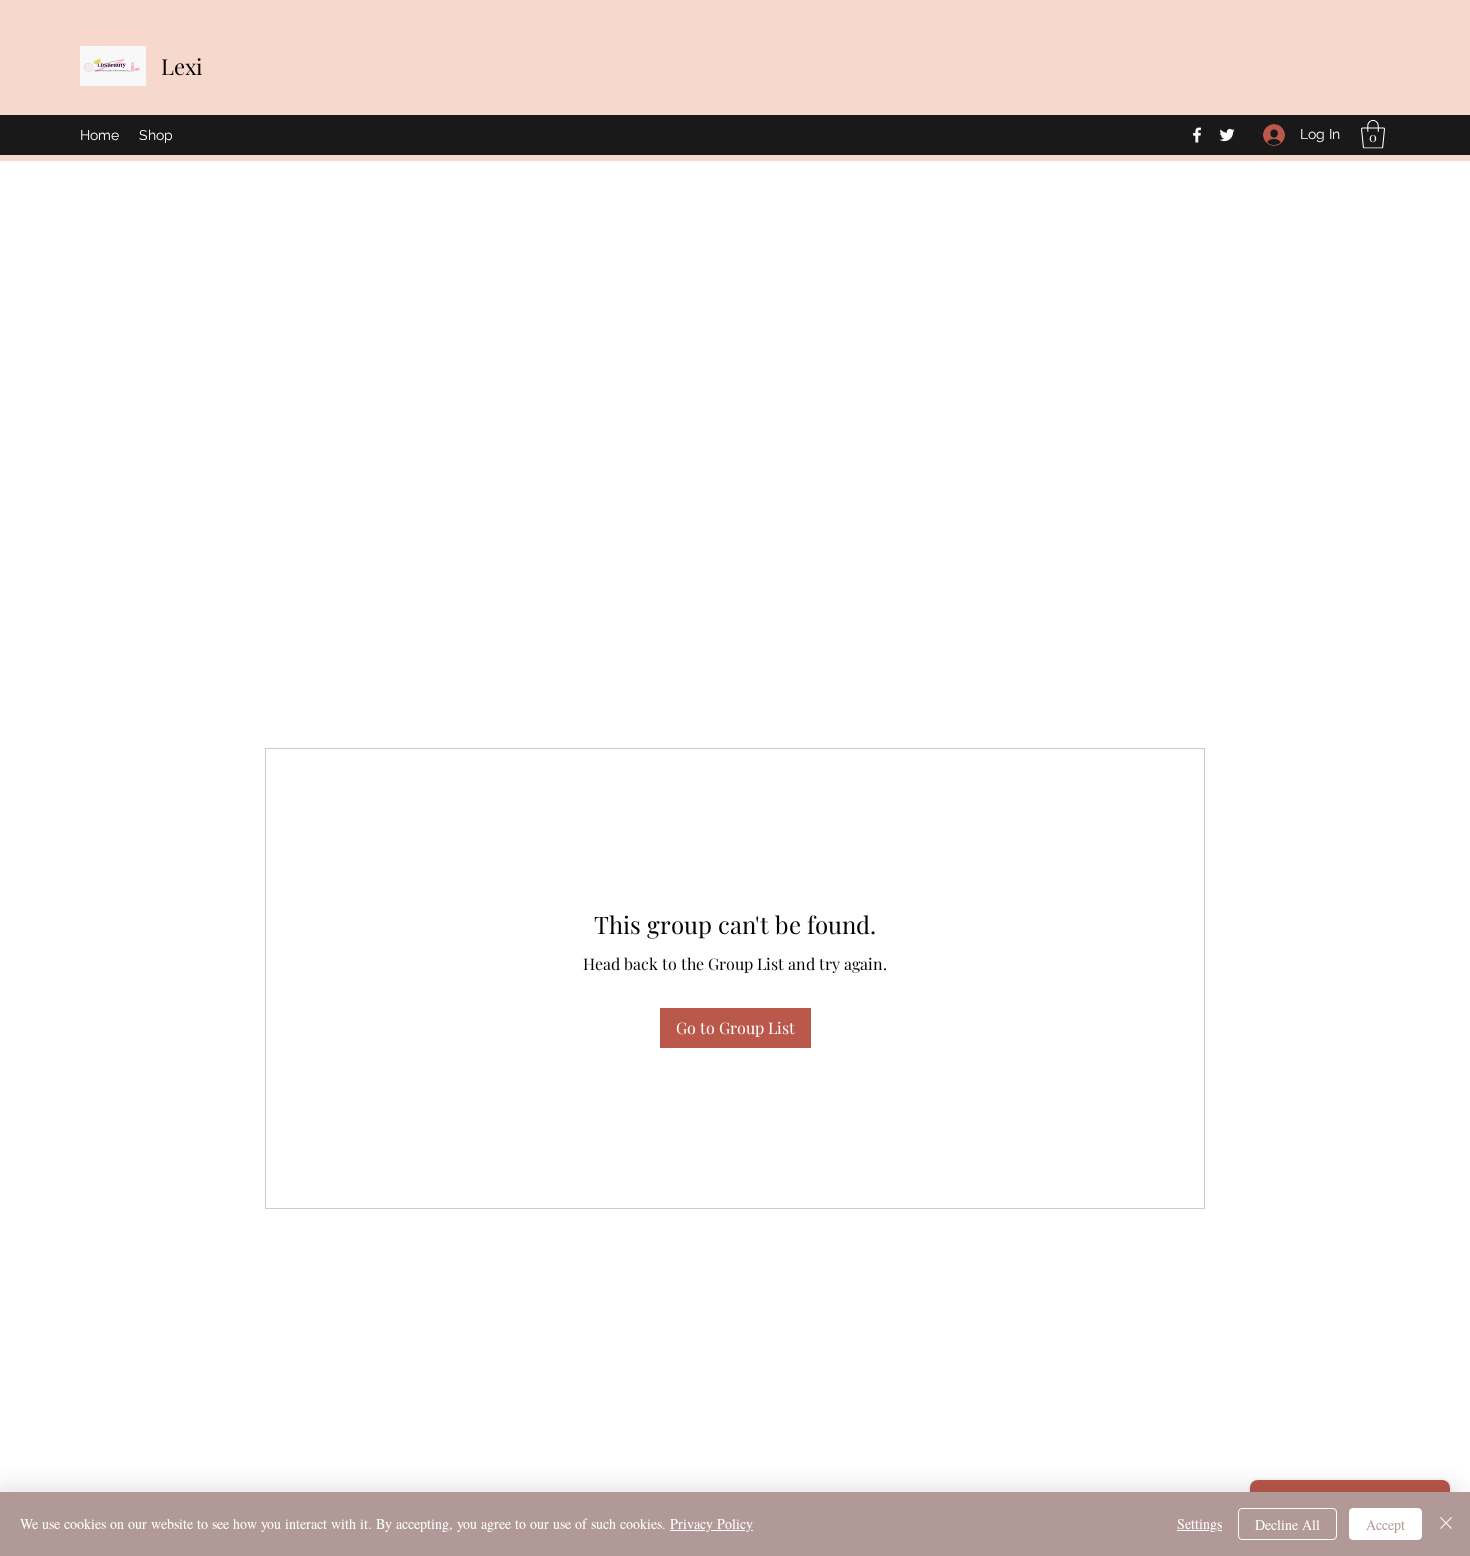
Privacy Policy (711, 1523)
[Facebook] (1197, 135)
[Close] (1446, 1524)
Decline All (1287, 1524)
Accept (1385, 1524)
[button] (1373, 134)
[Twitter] (1227, 135)
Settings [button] (1199, 1523)
